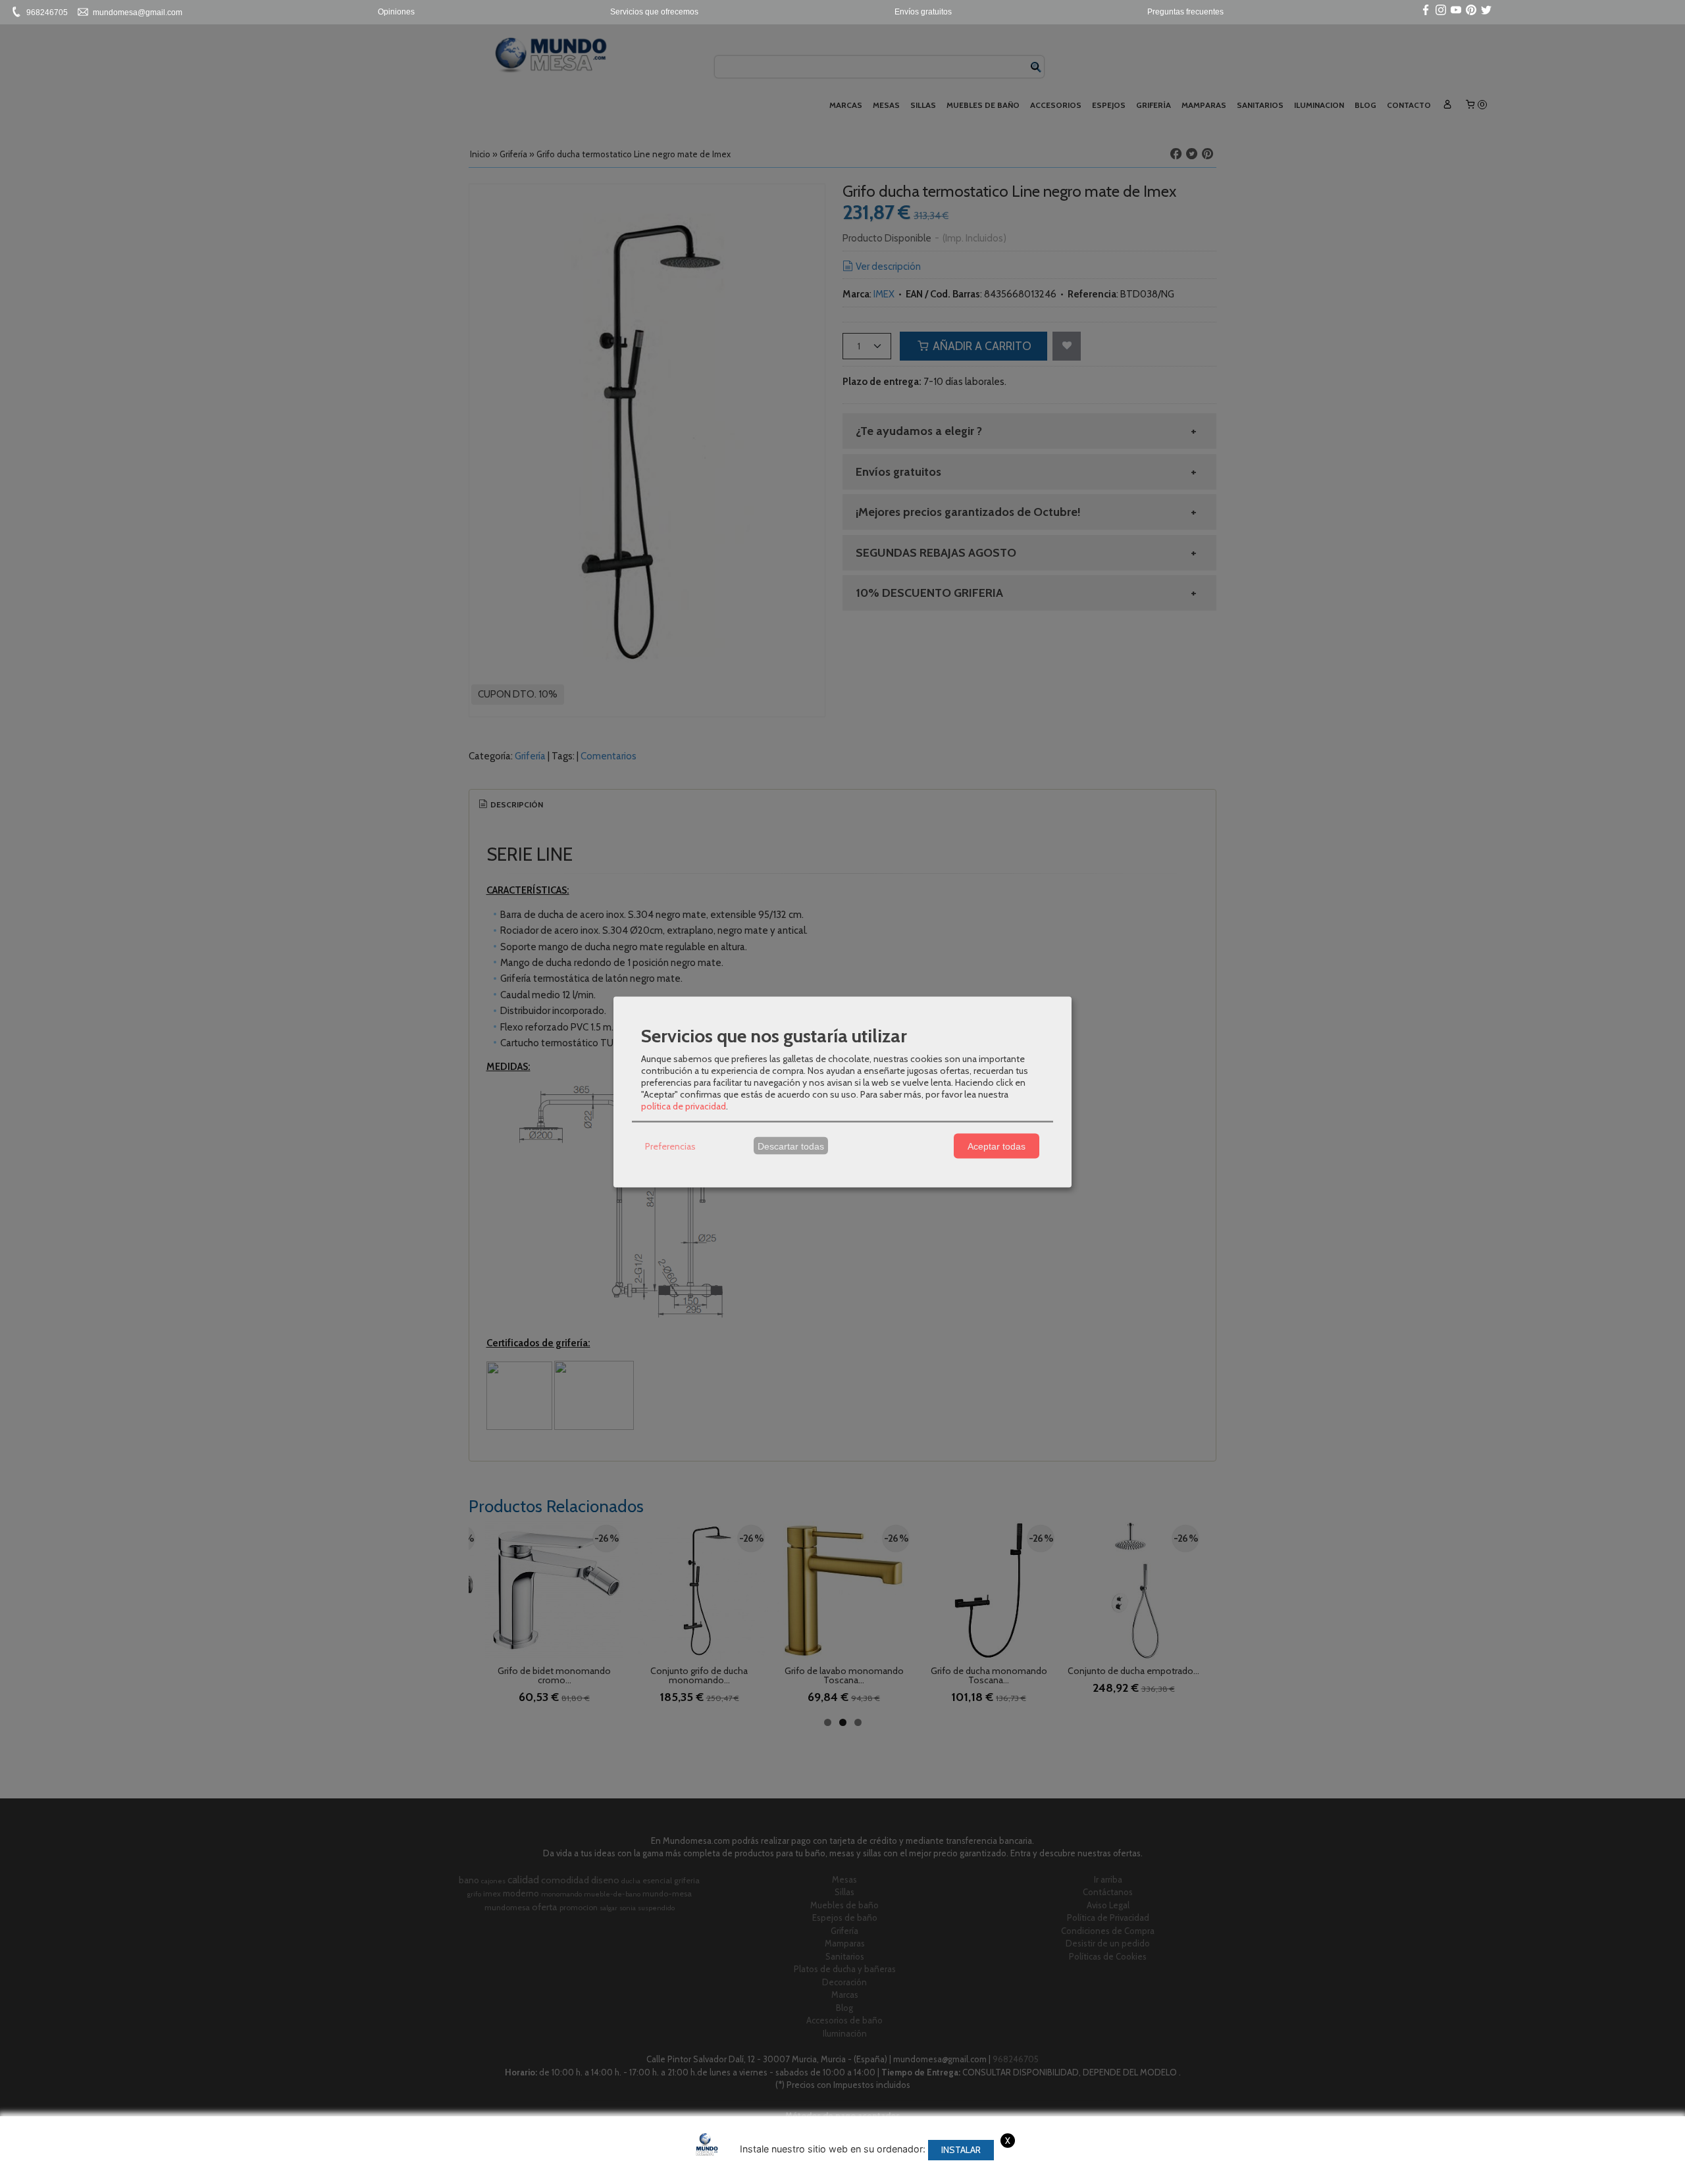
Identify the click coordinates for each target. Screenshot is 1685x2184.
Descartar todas (791, 1146)
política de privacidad (684, 1106)
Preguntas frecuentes (1185, 12)
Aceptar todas (997, 1146)
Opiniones (396, 12)
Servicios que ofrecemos (654, 12)
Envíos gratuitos (923, 12)
